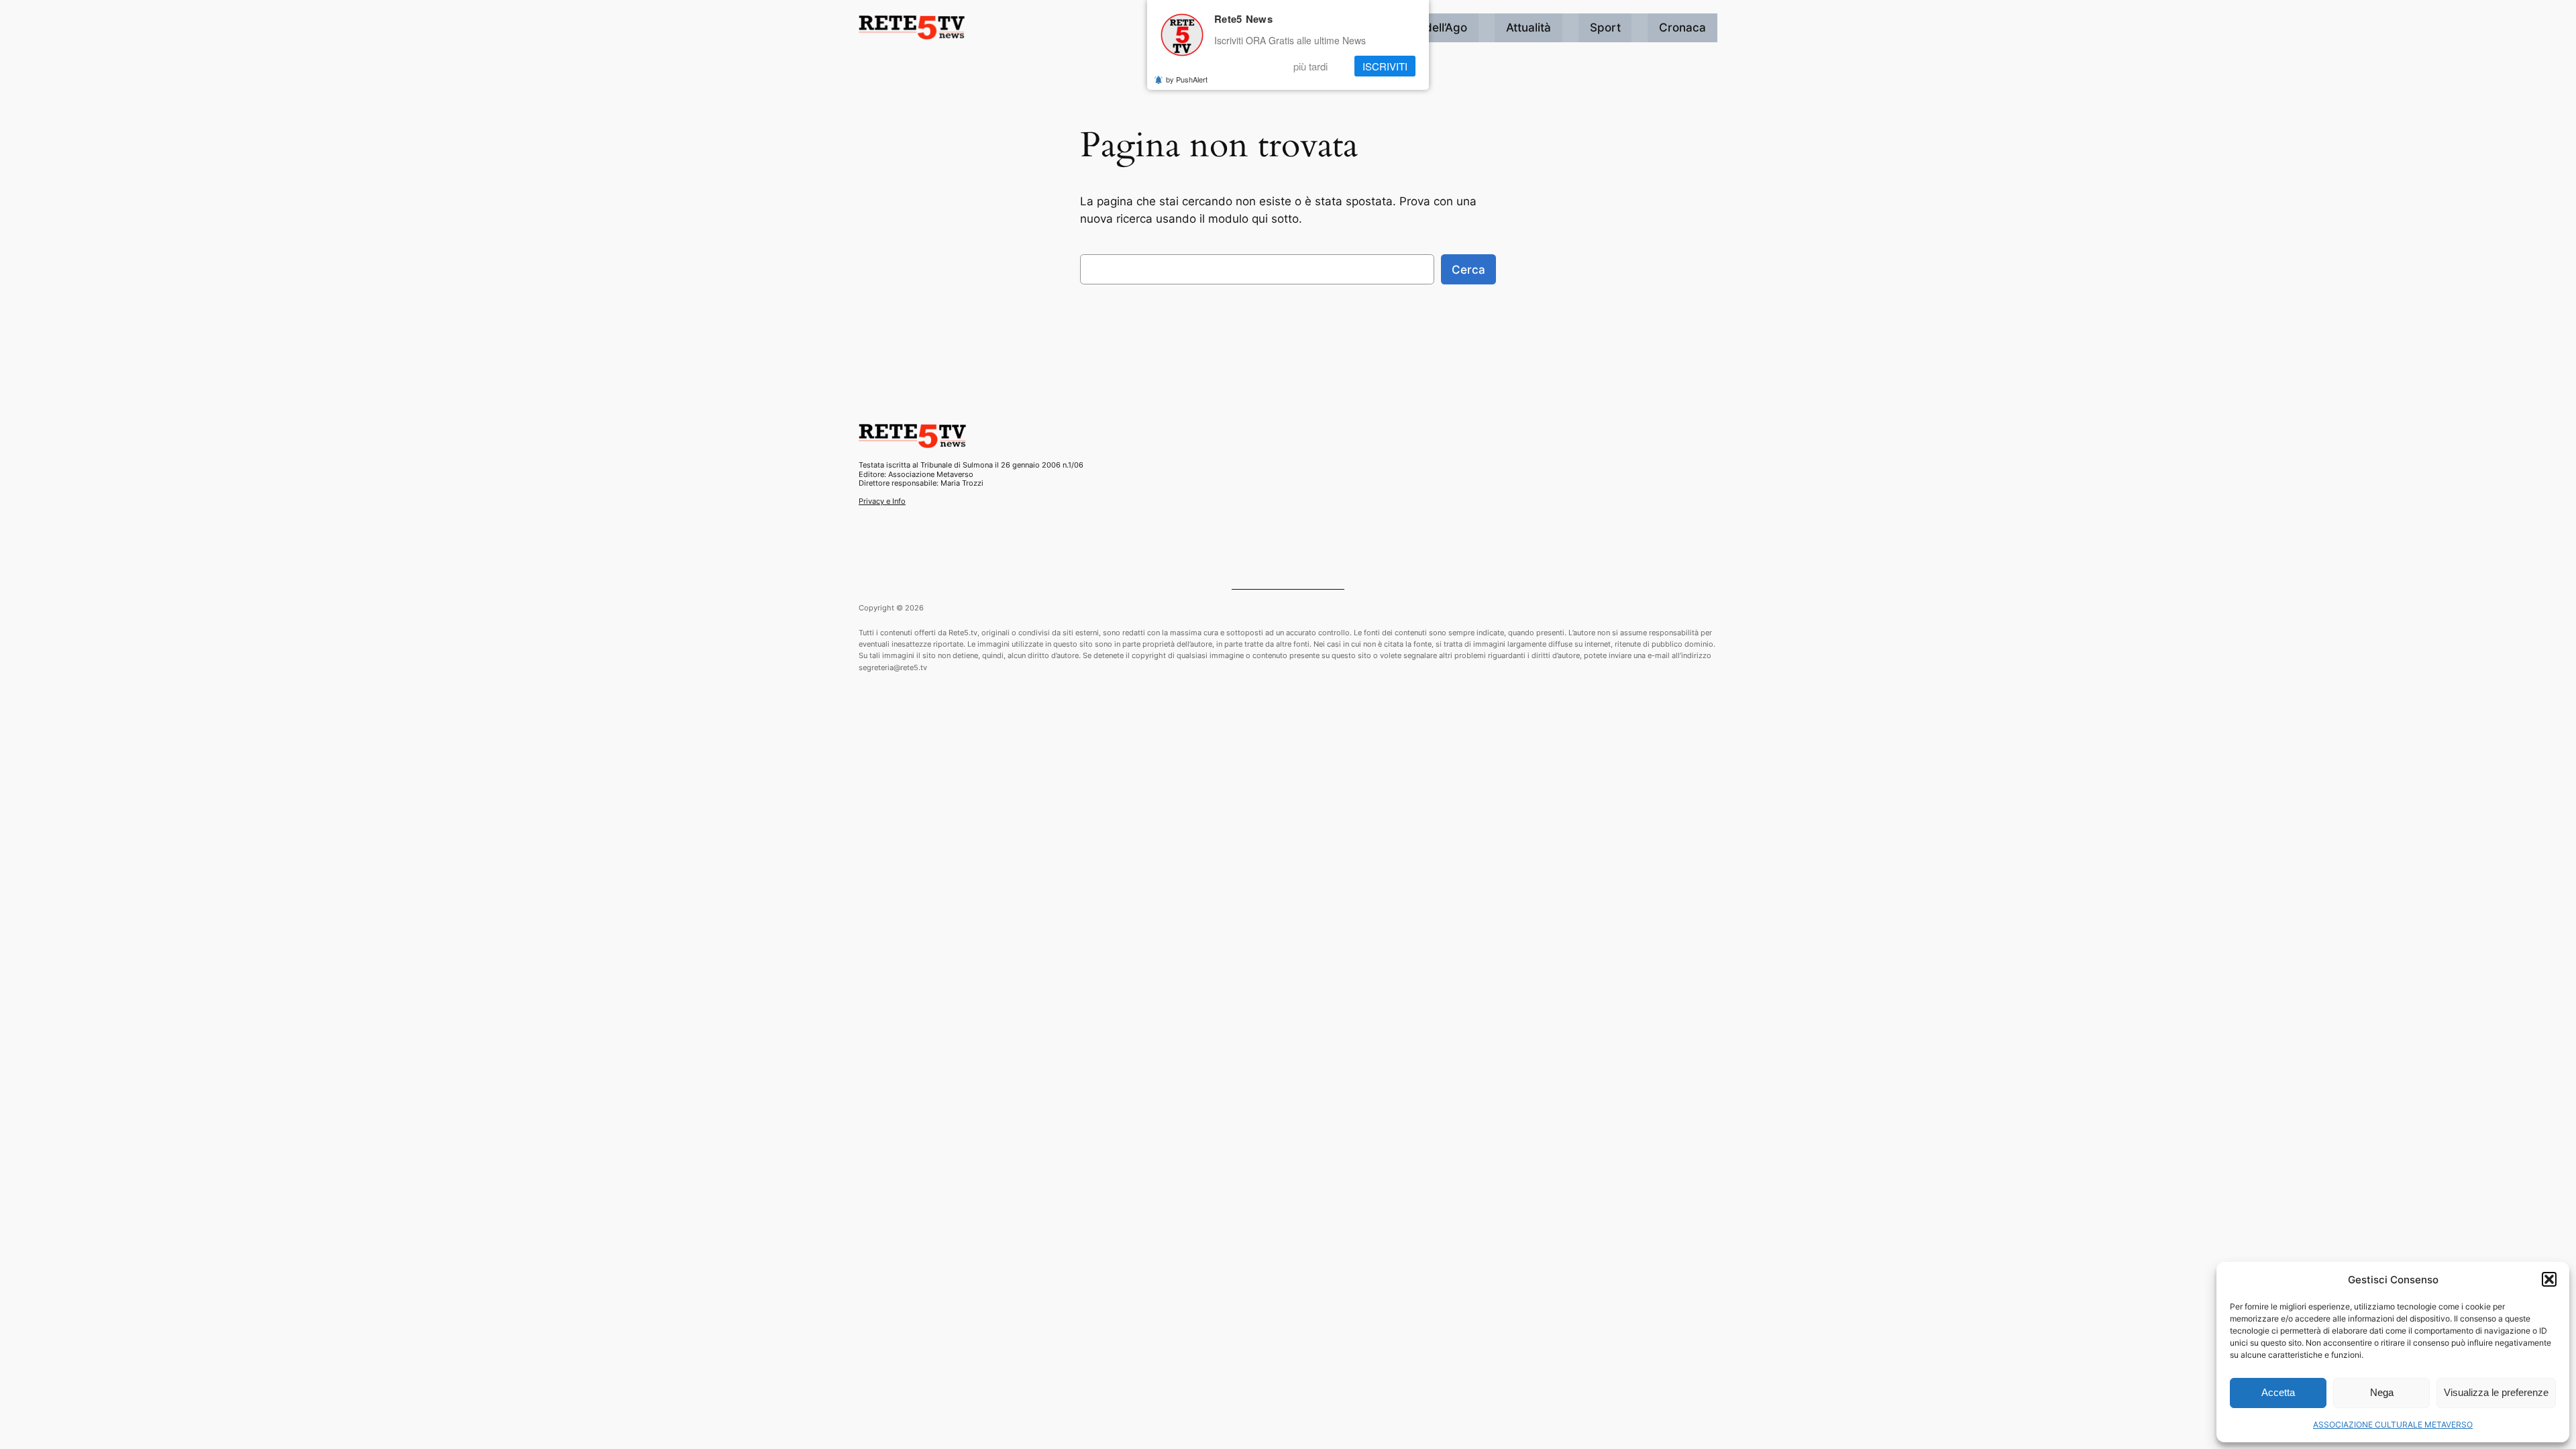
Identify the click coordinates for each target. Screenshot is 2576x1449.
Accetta (2278, 1392)
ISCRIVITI (1385, 66)
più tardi (1310, 66)
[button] (2549, 1279)
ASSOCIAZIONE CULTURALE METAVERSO (2393, 1425)
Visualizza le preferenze (2496, 1392)
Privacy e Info (882, 501)
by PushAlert (1187, 79)
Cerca (1468, 270)
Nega (2382, 1392)
